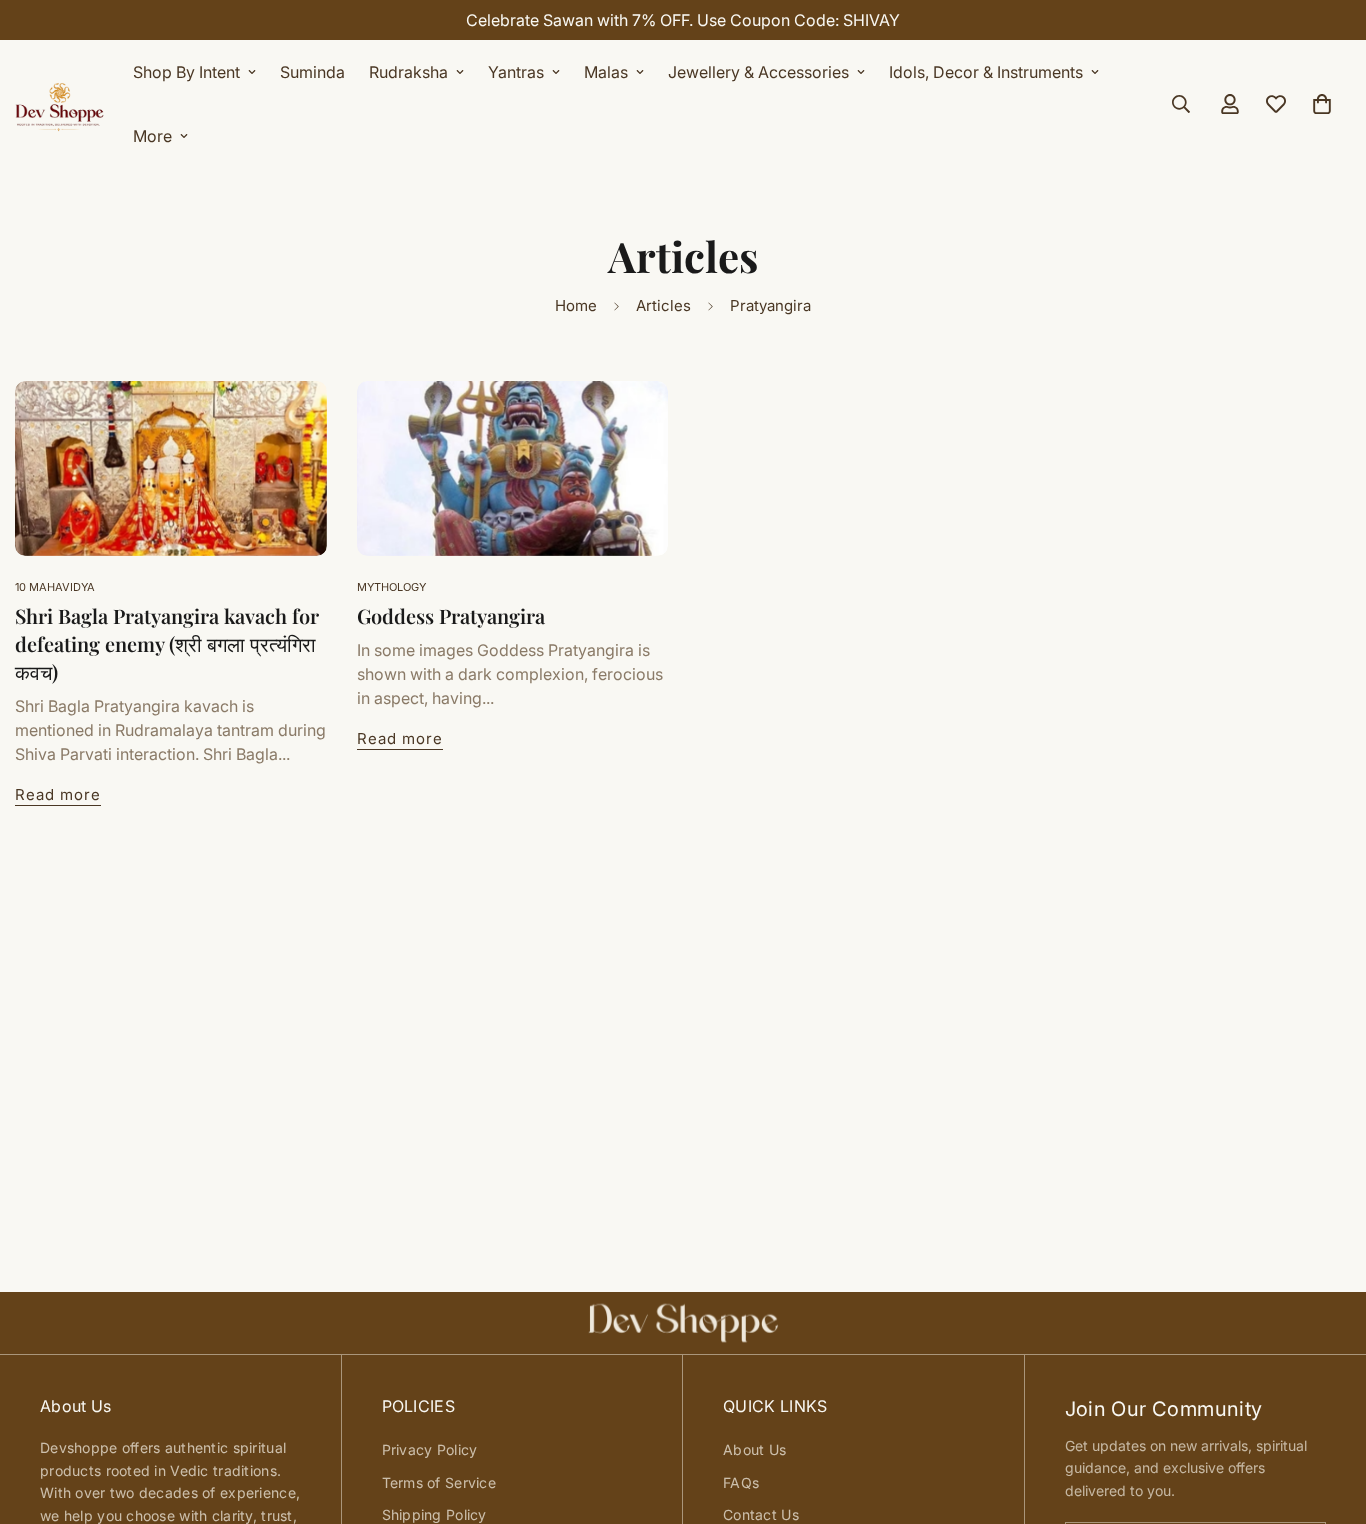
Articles (663, 305)
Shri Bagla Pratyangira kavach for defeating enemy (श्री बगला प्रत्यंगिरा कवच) (167, 643)
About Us (754, 1449)
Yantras (516, 72)
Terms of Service (439, 1482)
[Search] (1181, 104)
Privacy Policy (430, 1449)
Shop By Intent (186, 72)
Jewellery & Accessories (758, 72)
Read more (58, 794)
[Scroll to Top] (1327, 1415)
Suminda (312, 72)
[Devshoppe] (60, 104)
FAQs (741, 1482)
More (152, 136)
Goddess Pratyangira (451, 615)
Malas (606, 72)
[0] (1322, 104)
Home (576, 305)
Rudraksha (408, 72)
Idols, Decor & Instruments (986, 72)
